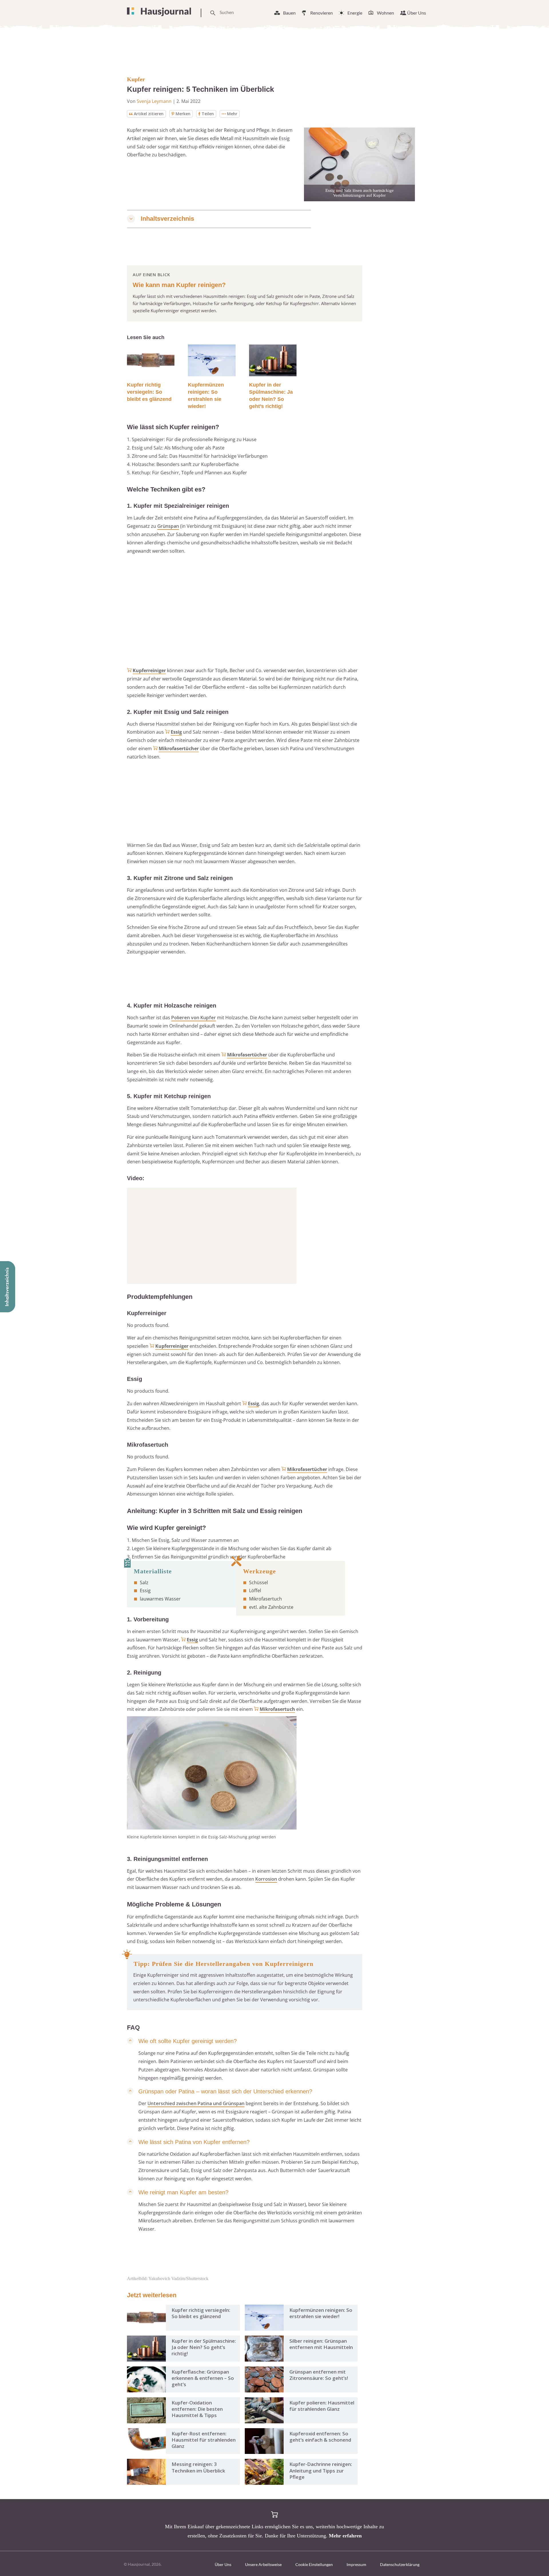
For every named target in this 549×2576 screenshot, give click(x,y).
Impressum (356, 2564)
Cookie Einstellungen (314, 2564)
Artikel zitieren (149, 114)
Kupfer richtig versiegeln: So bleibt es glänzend (149, 392)
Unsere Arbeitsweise (263, 2564)
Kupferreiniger (149, 670)
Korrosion (266, 1879)
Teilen (208, 114)
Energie (355, 13)
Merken (183, 114)
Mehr (232, 114)
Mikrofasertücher (179, 748)
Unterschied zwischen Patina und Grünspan (196, 2103)
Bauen (289, 13)
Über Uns (417, 13)
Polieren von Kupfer (194, 1018)
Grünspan (168, 526)
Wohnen (385, 13)
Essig (176, 732)
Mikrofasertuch (277, 1709)
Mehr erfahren (345, 2536)
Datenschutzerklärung (400, 2564)
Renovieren (322, 13)
